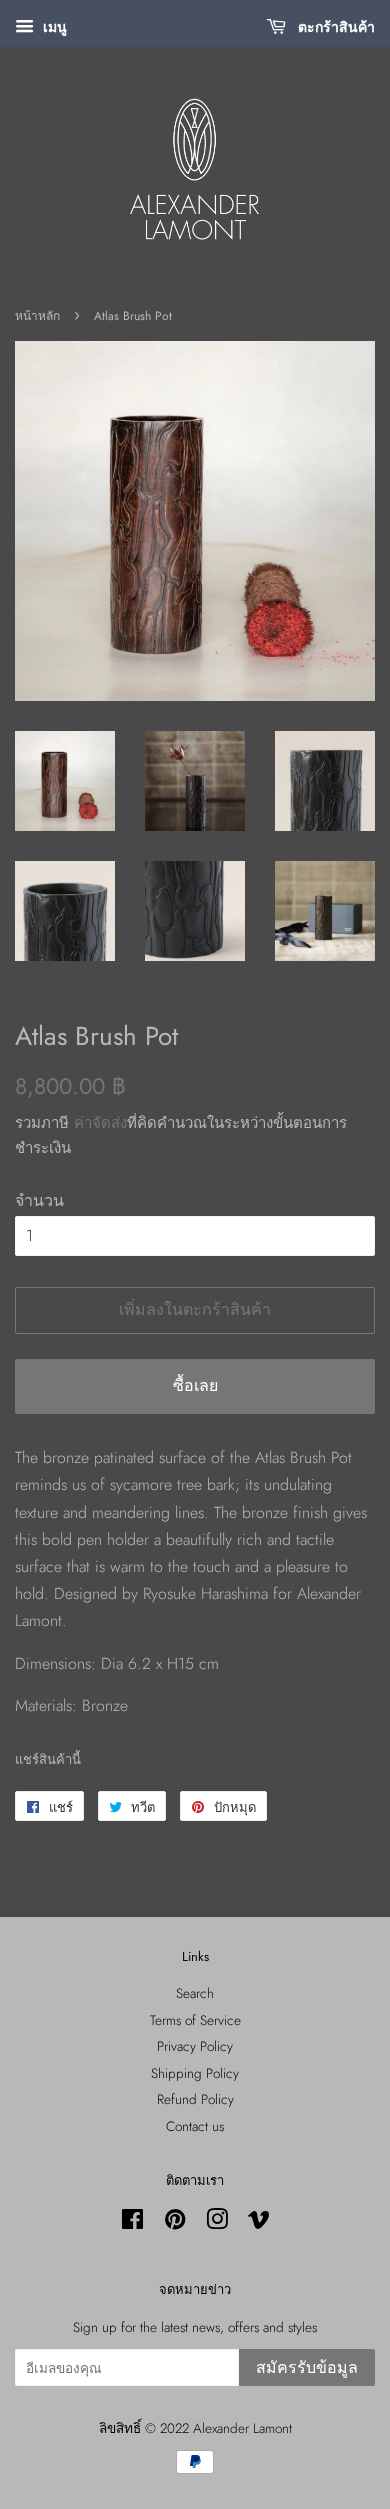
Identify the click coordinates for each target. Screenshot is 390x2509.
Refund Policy (195, 2099)
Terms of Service (195, 2020)
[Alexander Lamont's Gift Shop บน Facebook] (132, 2223)
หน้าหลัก (37, 316)
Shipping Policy (195, 2073)
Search (195, 1993)
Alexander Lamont (242, 2428)
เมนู (53, 27)
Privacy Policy (195, 2046)
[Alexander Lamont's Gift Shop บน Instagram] (217, 2223)
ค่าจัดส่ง (100, 1123)
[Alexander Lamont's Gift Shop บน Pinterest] (175, 2223)
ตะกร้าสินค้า (334, 27)
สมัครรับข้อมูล (307, 2367)
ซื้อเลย (195, 1385)
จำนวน (39, 1200)
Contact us (195, 2126)
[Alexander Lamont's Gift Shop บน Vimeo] (259, 2223)
